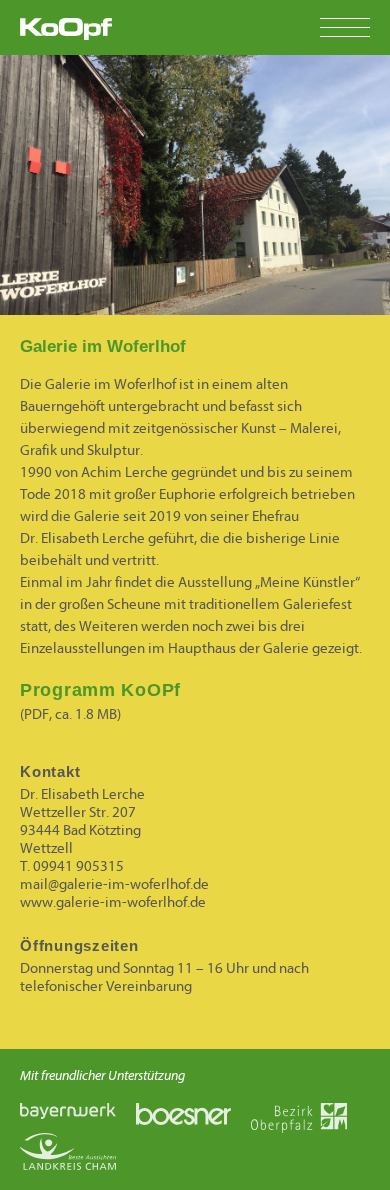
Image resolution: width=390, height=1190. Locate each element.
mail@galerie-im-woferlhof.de (114, 884)
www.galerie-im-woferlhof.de (113, 902)
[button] (355, 27)
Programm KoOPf (100, 690)
